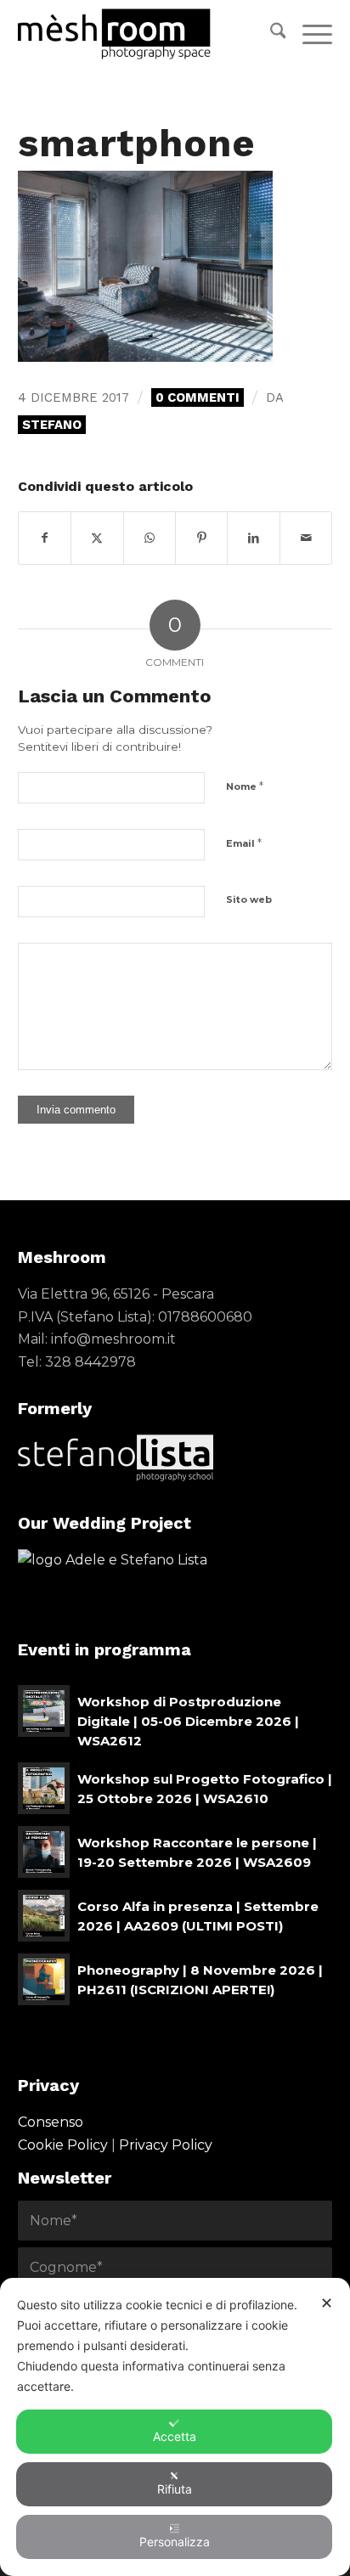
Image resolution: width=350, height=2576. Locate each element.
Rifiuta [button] (175, 2489)
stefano (52, 425)
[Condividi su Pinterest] (201, 538)
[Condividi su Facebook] (45, 538)
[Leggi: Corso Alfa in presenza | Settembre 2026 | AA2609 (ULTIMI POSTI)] (44, 1916)
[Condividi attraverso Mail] (306, 538)
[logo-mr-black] (144, 34)
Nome (245, 786)
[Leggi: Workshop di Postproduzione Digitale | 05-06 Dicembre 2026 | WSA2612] (44, 1711)
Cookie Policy (63, 2145)
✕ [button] (327, 2303)
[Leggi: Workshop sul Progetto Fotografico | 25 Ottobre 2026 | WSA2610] (44, 1788)
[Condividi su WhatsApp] (150, 538)
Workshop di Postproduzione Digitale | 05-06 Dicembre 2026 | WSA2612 (188, 1721)
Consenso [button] (51, 2122)
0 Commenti (198, 397)
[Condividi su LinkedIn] (253, 538)
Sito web (249, 899)
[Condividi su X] (97, 538)
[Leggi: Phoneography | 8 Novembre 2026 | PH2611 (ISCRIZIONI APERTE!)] (44, 1979)
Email (244, 843)
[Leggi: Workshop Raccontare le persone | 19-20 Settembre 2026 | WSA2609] (44, 1852)
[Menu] (309, 34)
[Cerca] (270, 34)
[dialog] (175, 2427)
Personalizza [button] (175, 2542)
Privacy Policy (166, 2145)
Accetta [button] (175, 2436)
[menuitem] (270, 34)
